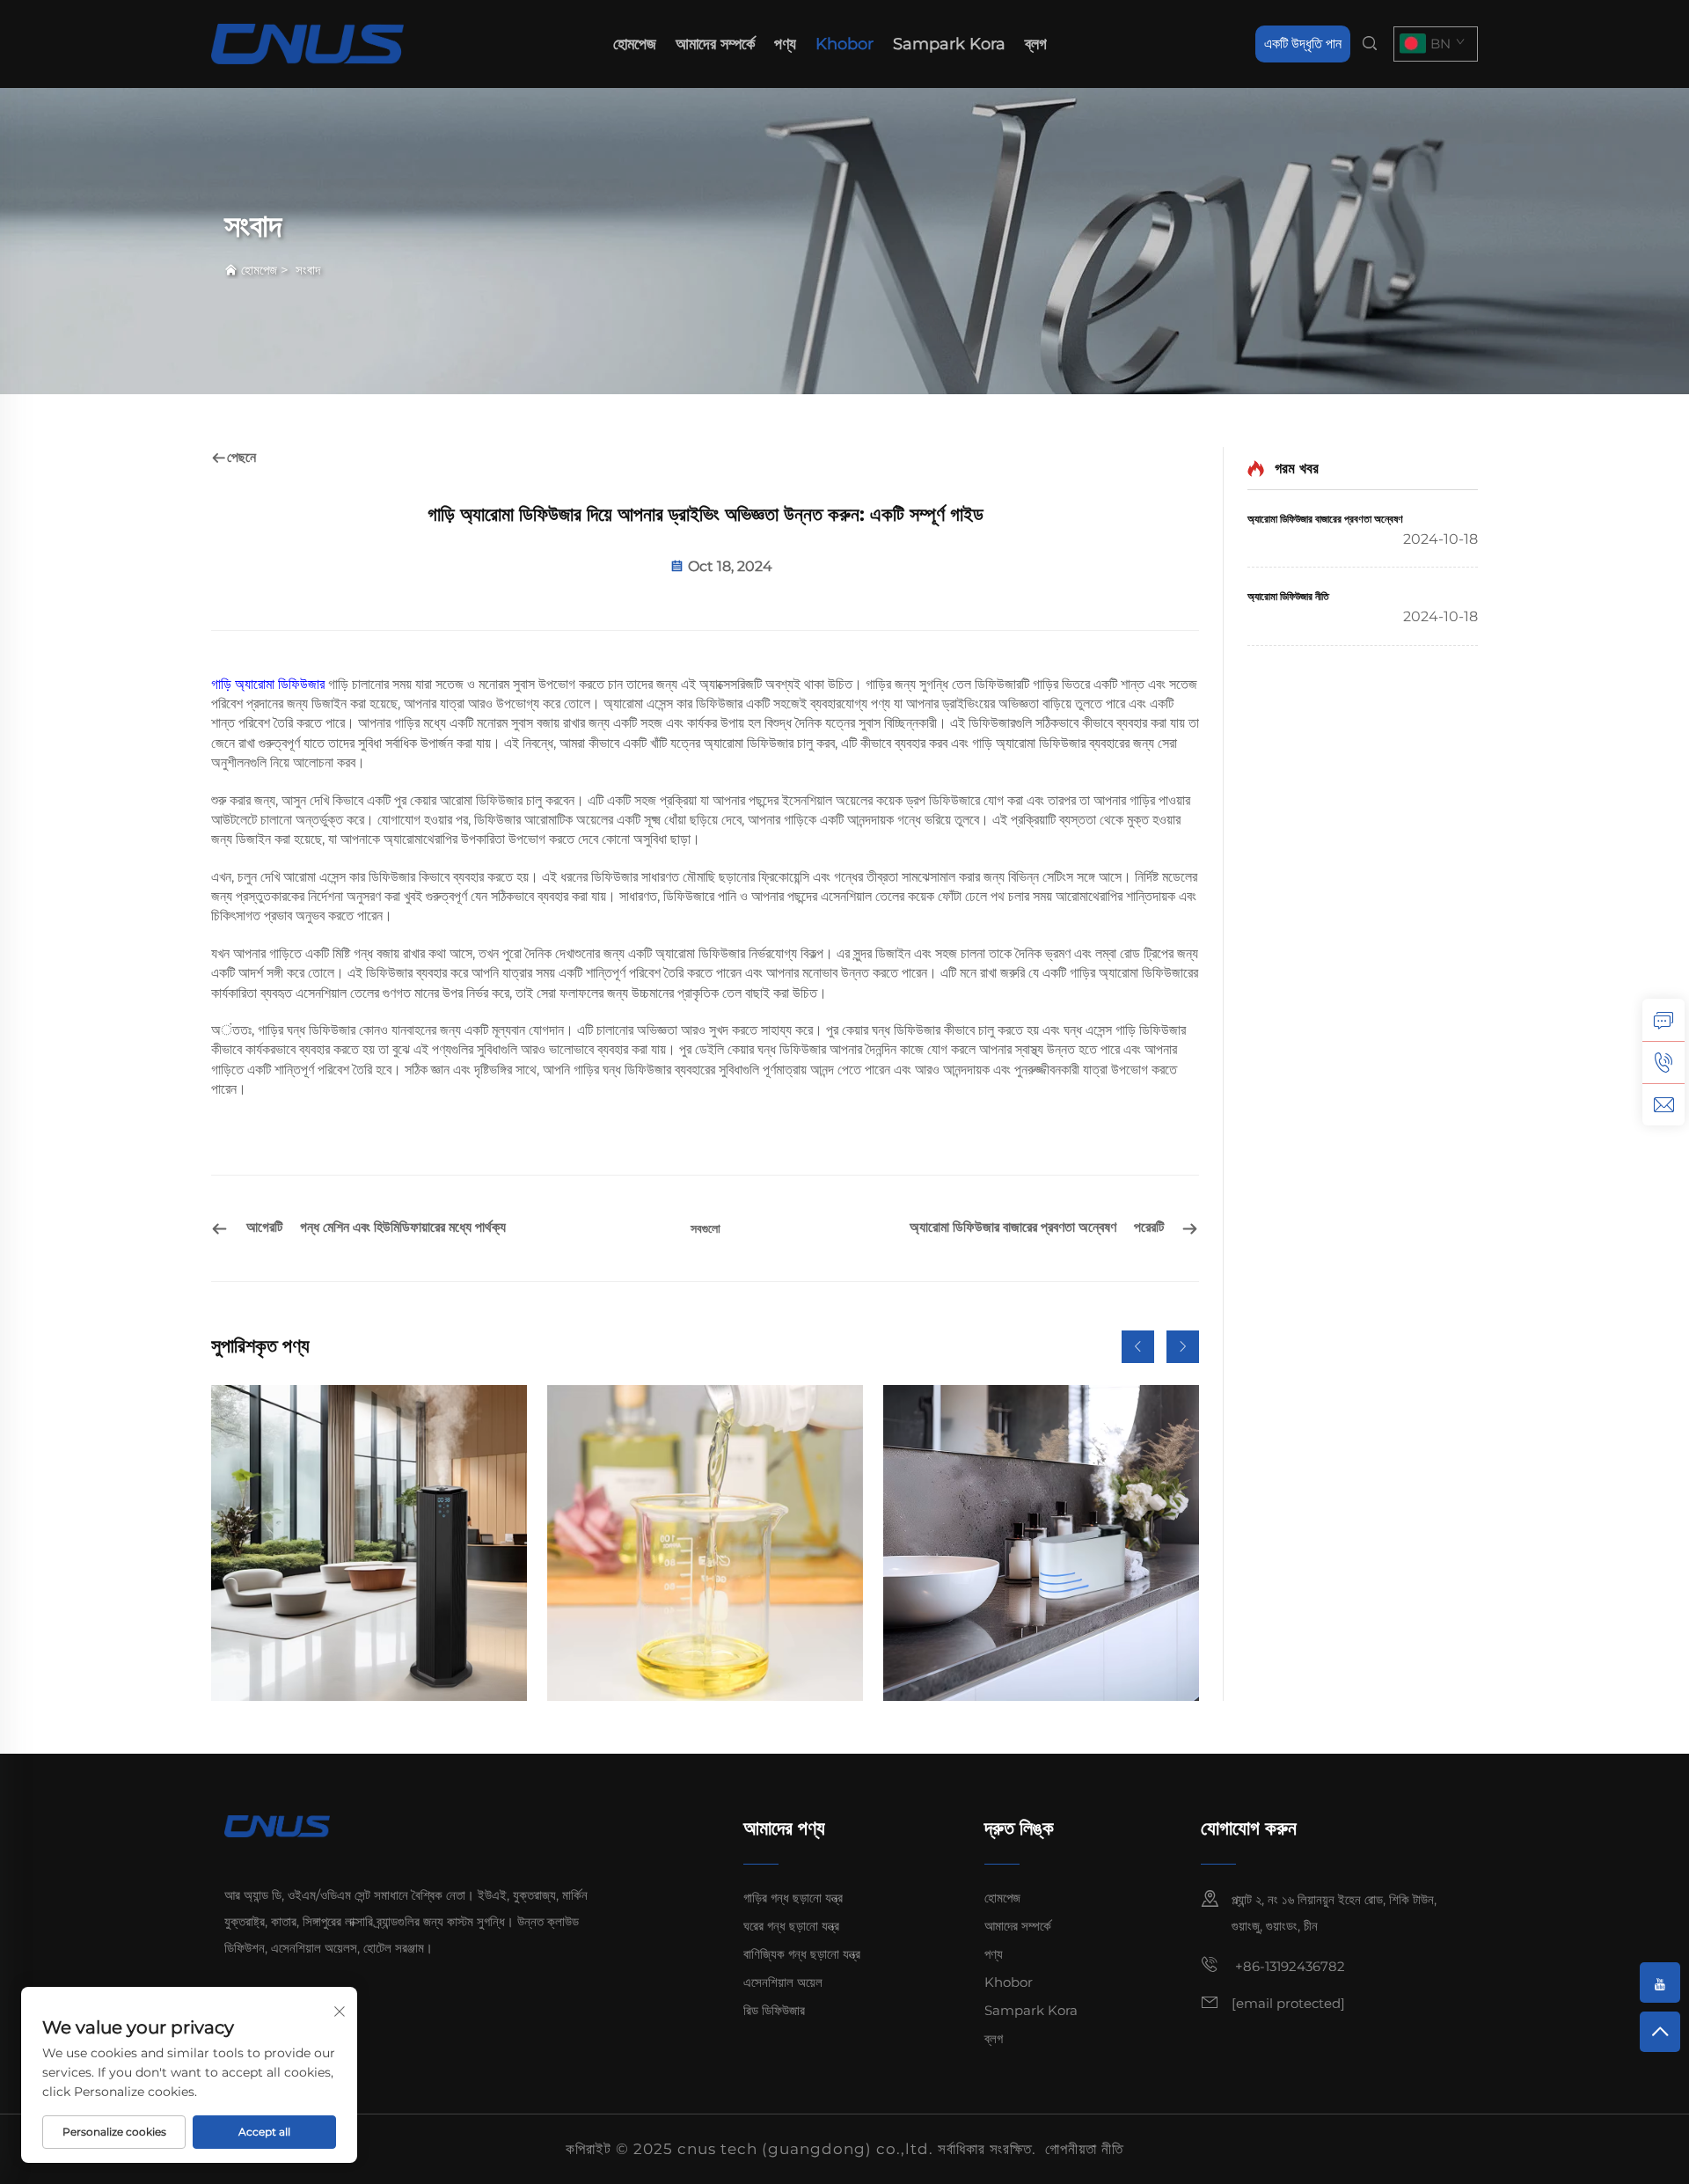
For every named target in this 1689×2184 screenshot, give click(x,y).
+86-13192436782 (1288, 1966)
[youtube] (1660, 1982)
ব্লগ (1036, 44)
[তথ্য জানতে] (1663, 1020)
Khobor (844, 44)
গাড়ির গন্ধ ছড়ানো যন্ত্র (793, 1898)
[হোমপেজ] (307, 43)
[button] (1138, 1347)
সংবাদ (308, 270)
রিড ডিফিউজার (774, 2010)
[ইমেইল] (1663, 1104)
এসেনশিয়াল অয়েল (783, 1982)
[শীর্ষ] (1660, 2032)
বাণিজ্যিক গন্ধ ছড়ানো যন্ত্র (802, 1954)
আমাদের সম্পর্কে (715, 44)
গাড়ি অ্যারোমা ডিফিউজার (270, 684)
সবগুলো (706, 1228)
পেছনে (241, 457)
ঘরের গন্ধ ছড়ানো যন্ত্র (791, 1926)
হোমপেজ (635, 44)
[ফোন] (1663, 1062)
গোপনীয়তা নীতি (1084, 2149)
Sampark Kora (949, 44)
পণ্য (785, 44)
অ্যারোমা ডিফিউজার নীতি (1288, 596)
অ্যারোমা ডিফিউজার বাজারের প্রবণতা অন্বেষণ (1325, 519)
